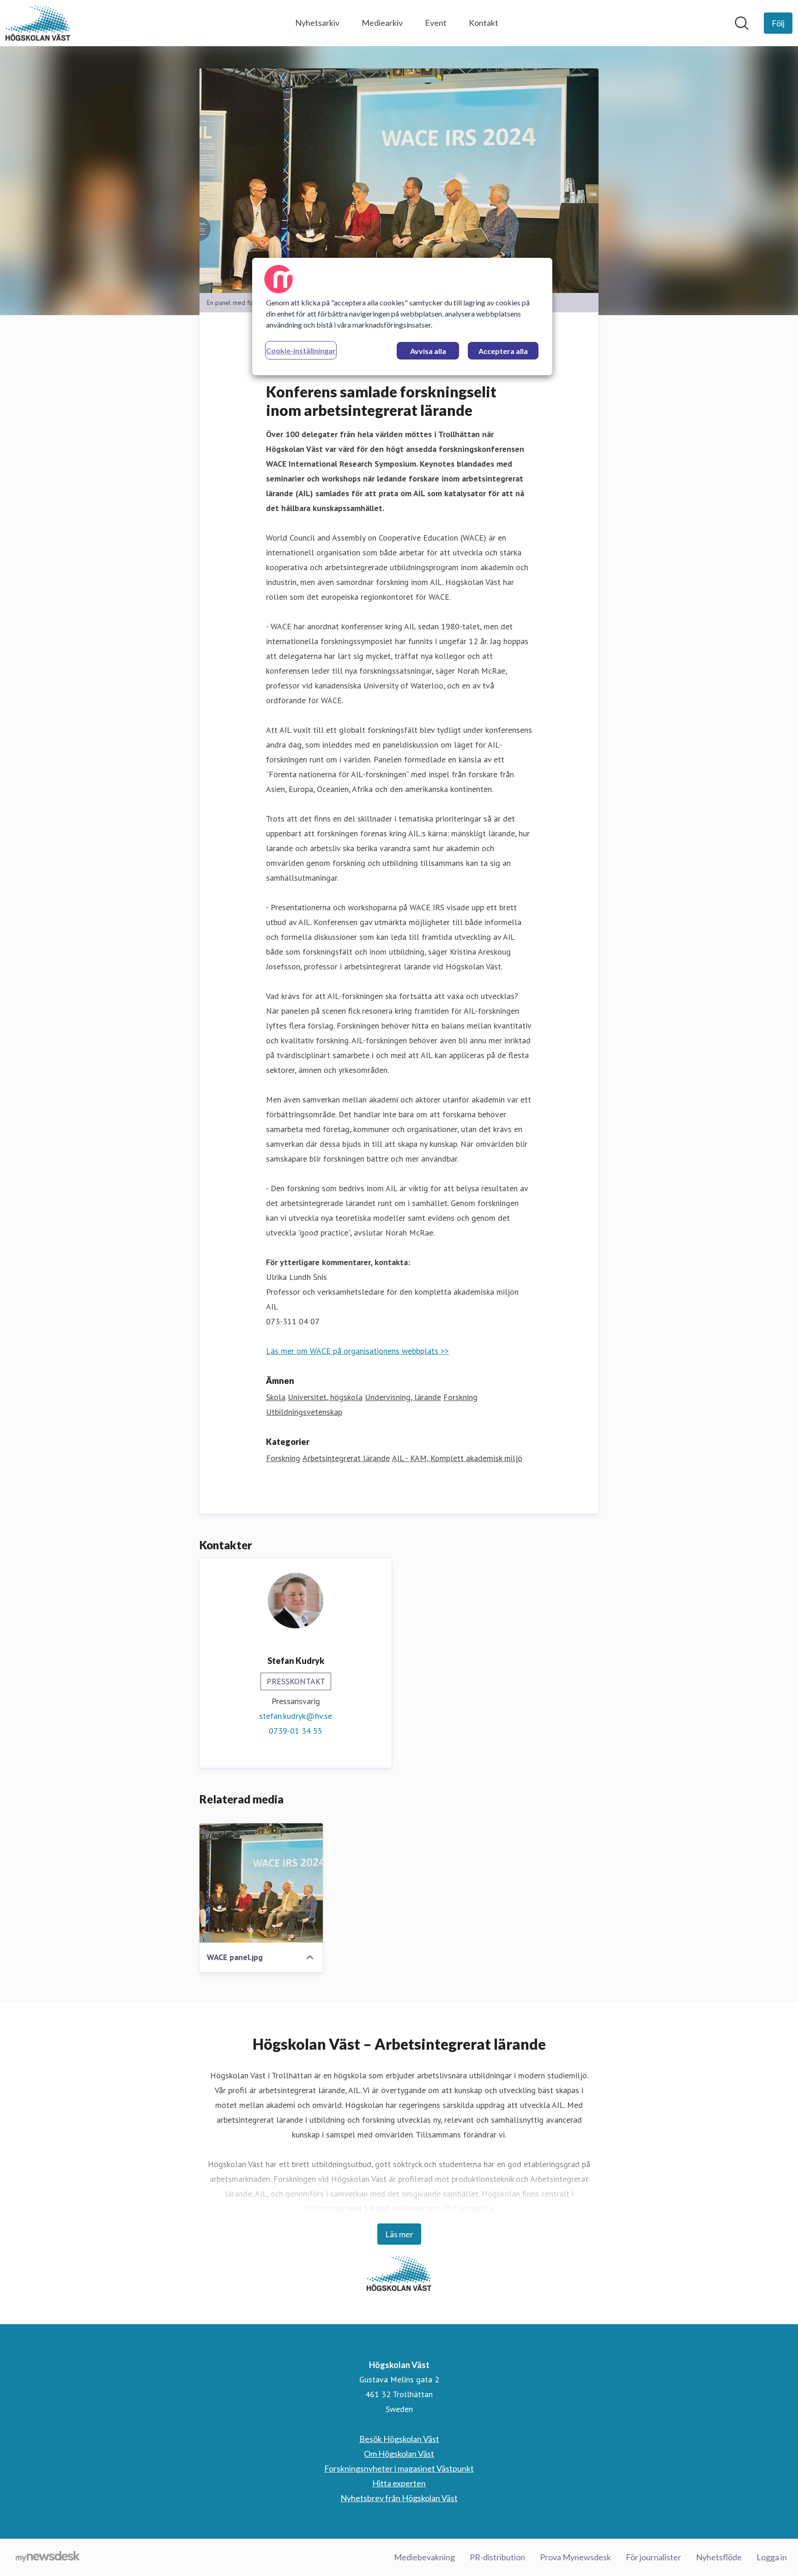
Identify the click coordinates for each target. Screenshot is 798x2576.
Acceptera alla (503, 351)
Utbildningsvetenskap (304, 1412)
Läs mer (399, 2234)
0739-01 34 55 (296, 1731)
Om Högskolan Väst (399, 2454)
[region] (402, 317)
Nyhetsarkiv (317, 23)
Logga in (772, 2557)
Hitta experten (399, 2483)
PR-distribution (497, 2557)
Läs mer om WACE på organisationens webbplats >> (357, 1351)
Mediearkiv (382, 23)
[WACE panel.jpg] (261, 1883)
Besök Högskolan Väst (399, 2439)
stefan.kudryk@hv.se (296, 1716)
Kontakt (484, 23)
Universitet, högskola (325, 1397)
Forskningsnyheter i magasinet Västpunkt (399, 2468)
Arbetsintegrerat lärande (346, 1458)
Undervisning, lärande (403, 1397)
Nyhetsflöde (719, 2557)
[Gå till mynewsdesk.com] (48, 2558)
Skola (276, 1397)
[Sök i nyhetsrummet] (742, 23)
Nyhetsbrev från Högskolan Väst (399, 2498)
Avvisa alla (428, 351)
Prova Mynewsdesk (575, 2557)
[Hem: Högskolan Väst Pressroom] (38, 23)
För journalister (653, 2557)
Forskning (460, 1397)
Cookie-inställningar (301, 350)
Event (436, 23)
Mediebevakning (424, 2557)
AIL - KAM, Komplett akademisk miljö (457, 1458)
